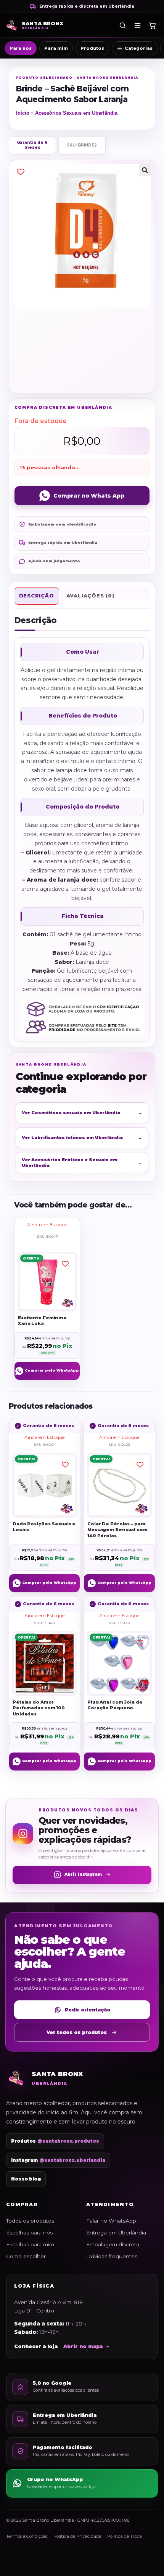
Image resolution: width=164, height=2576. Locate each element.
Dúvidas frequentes (112, 2256)
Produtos (92, 48)
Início (23, 113)
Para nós (21, 48)
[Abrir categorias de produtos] (137, 25)
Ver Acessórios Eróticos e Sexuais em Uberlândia (82, 1162)
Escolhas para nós (29, 2233)
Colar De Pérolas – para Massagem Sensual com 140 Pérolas (117, 1530)
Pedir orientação (88, 2010)
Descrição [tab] (37, 596)
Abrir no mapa (83, 2346)
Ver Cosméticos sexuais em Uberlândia (82, 1113)
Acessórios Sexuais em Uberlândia (76, 113)
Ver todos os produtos (77, 2032)
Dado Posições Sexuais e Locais (44, 1527)
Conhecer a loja (36, 2346)
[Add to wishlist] (21, 172)
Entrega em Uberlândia (116, 2233)
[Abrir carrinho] (152, 25)
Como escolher (26, 2256)
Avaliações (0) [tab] (90, 596)
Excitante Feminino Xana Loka (42, 1320)
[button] (145, 170)
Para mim (56, 48)
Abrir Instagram (83, 1874)
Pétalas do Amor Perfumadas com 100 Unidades (39, 1708)
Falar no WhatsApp (111, 2221)
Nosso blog (26, 2179)
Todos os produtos (30, 2221)
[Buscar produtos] (122, 25)
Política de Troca (125, 2536)
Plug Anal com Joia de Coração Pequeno (115, 1705)
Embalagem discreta (113, 2244)
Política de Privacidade (77, 2536)
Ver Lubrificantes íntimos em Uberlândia (82, 1137)
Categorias (139, 48)
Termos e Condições (27, 2536)
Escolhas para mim (30, 2244)
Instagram (58, 2160)
